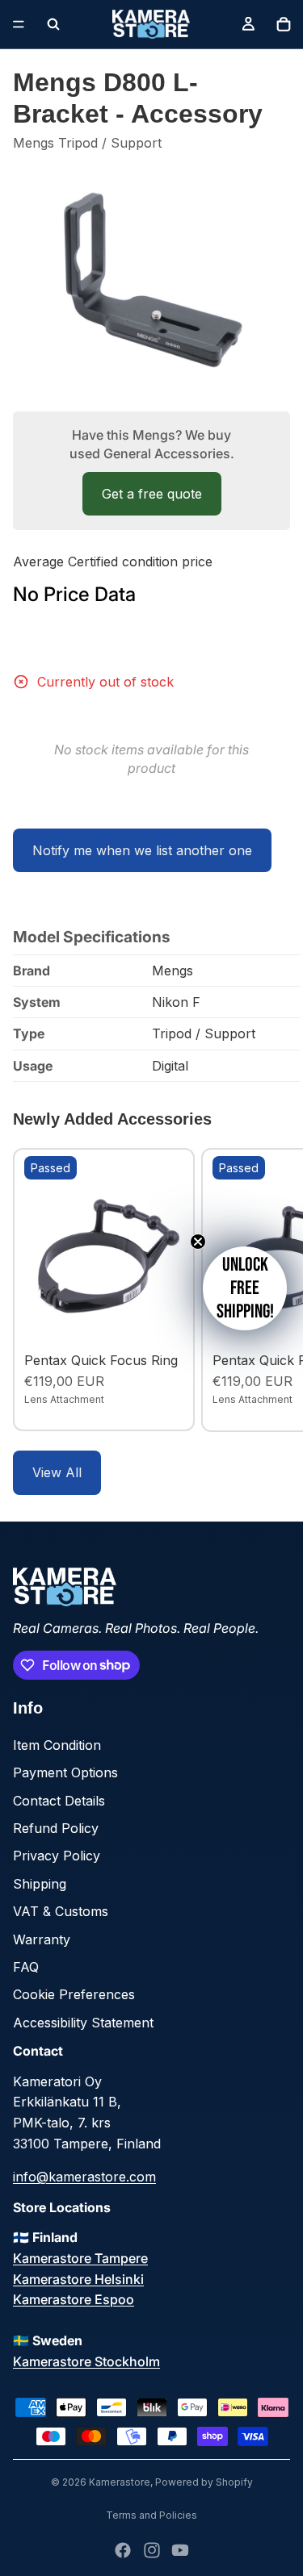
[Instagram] (152, 2550)
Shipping (40, 1884)
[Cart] (284, 24)
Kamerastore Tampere (80, 2258)
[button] (245, 1288)
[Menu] (19, 24)
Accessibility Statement (83, 2023)
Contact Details (59, 1801)
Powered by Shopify (204, 2482)
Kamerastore (120, 2482)
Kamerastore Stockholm (86, 2361)
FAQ (26, 1967)
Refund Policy (56, 1828)
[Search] (53, 24)
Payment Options (65, 1772)
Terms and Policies (151, 2515)
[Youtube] (180, 2550)
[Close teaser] (198, 1242)
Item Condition (57, 1745)
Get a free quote (152, 494)
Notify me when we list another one (142, 850)
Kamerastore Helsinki (78, 2279)
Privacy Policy (57, 1856)
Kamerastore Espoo (74, 2299)
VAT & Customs (61, 1911)
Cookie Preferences (74, 1994)
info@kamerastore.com (84, 2177)
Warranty (42, 1939)
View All (57, 1472)
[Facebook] (123, 2550)
